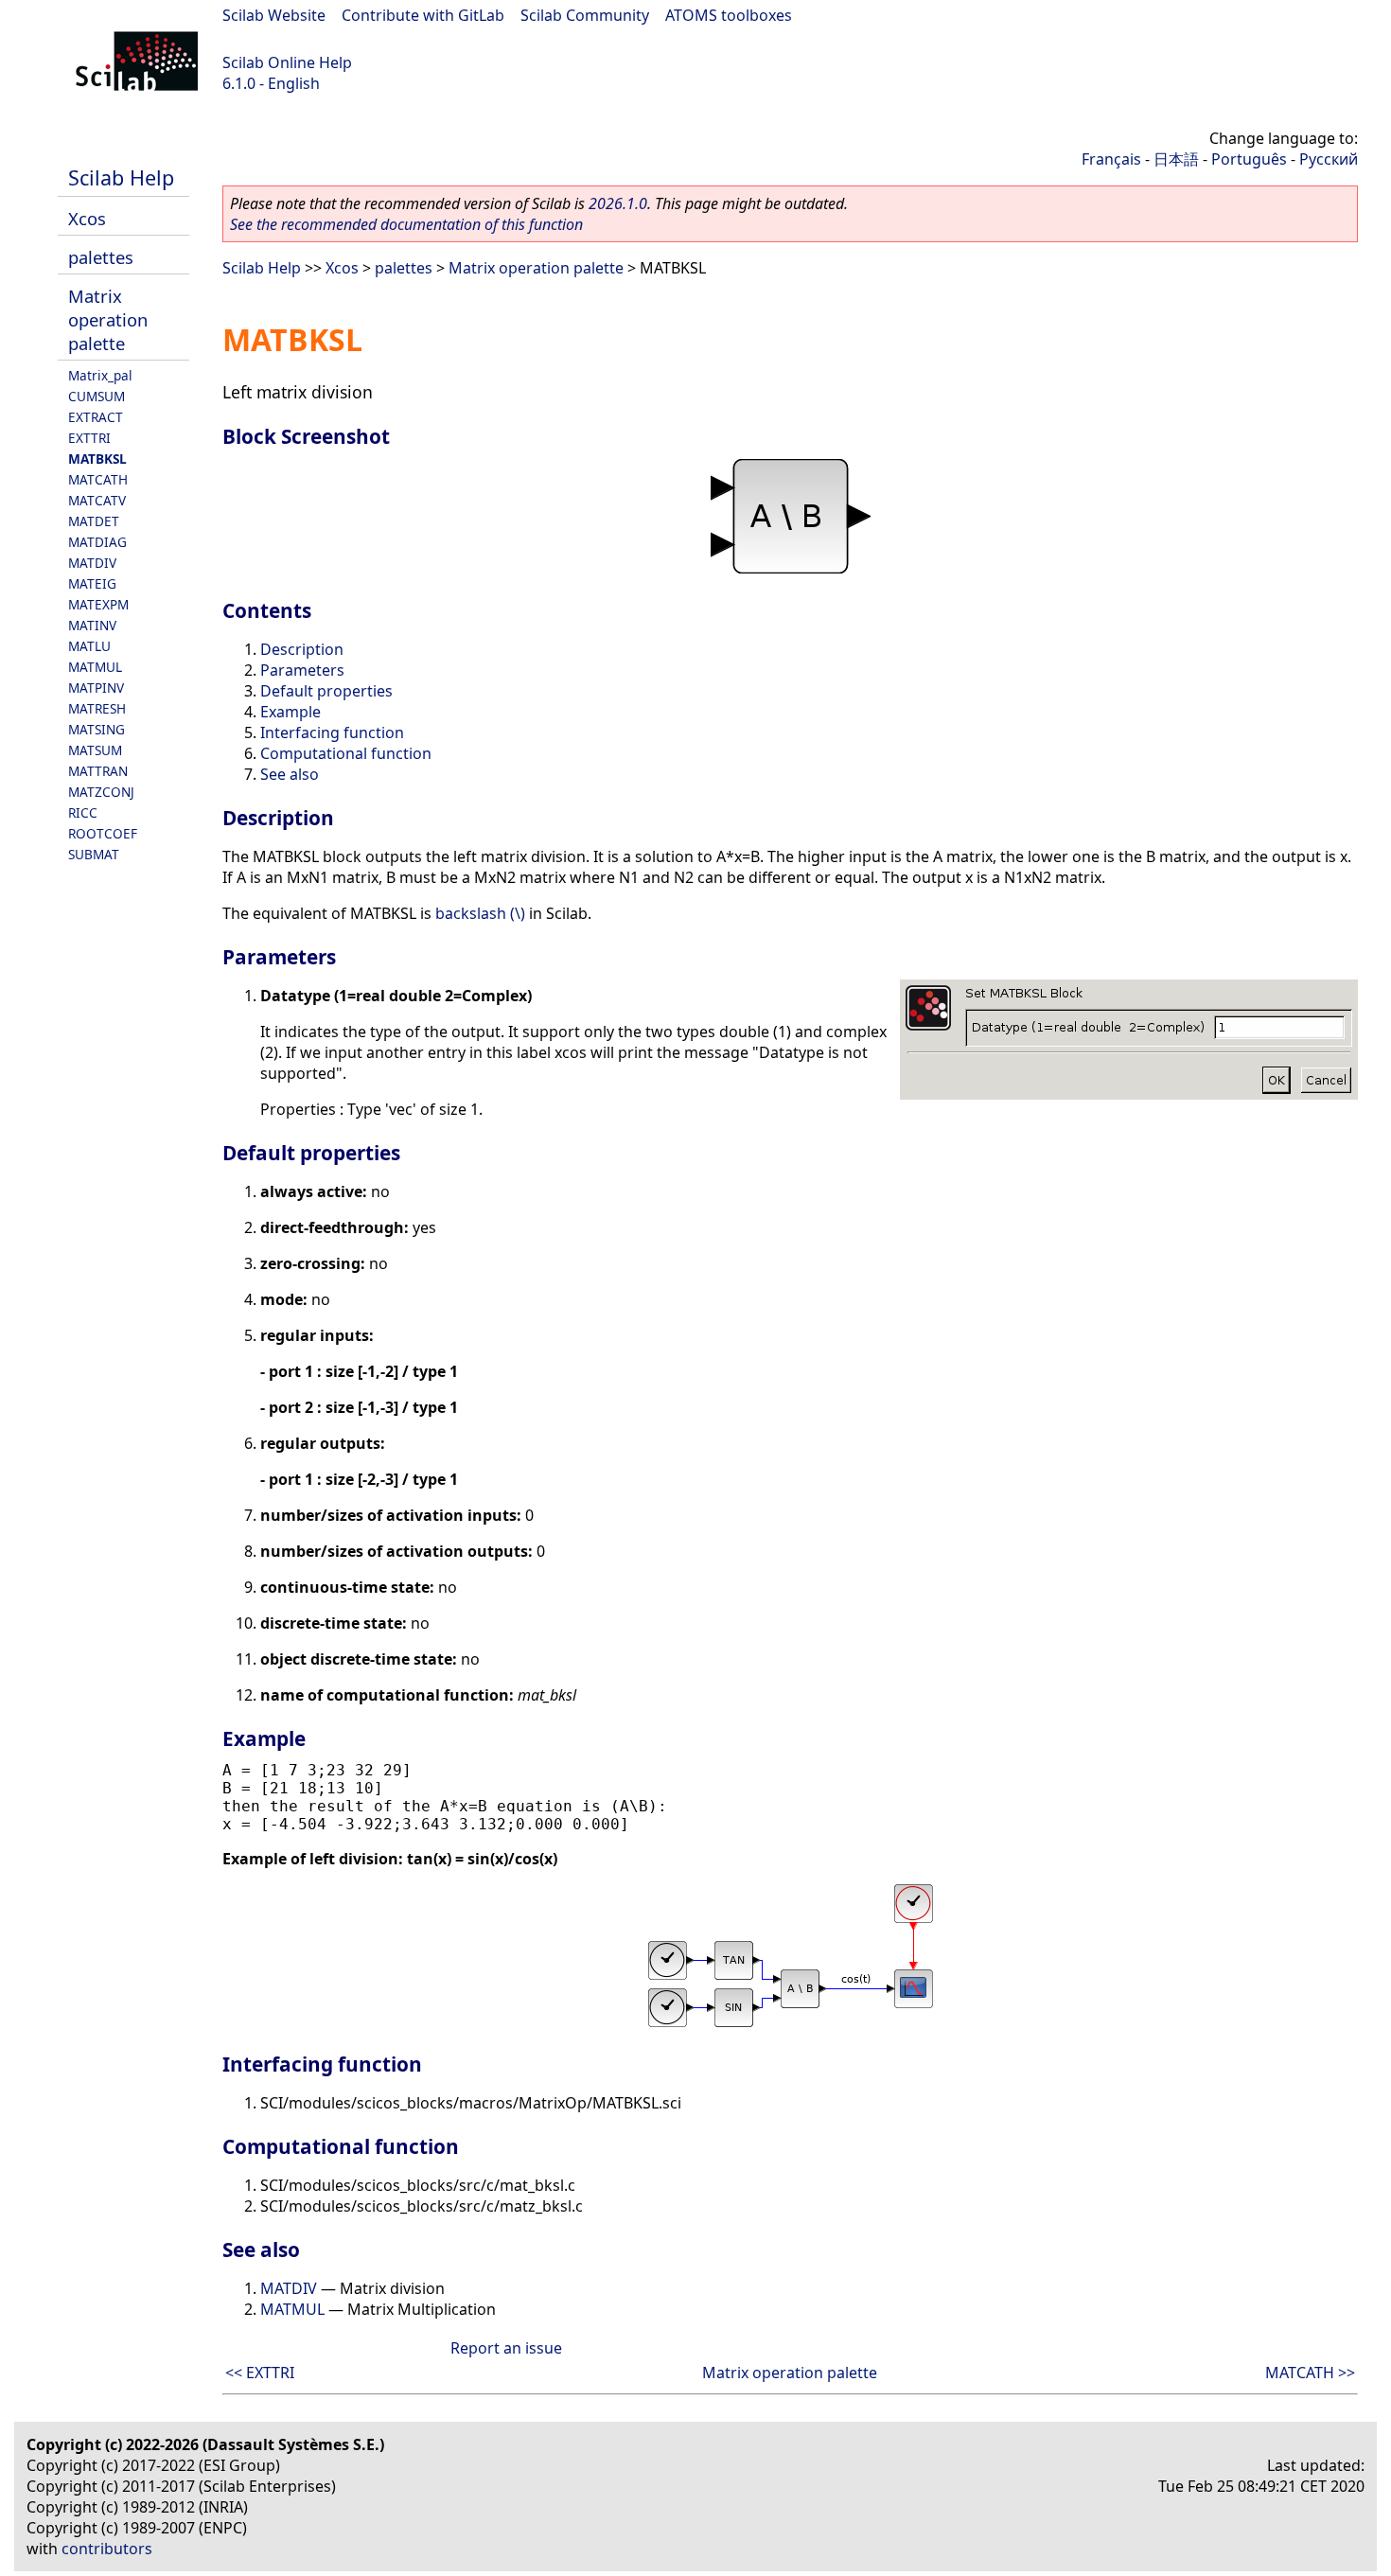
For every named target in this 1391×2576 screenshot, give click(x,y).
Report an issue (506, 2348)
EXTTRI (89, 438)
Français (1111, 159)
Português (1249, 159)
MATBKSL (97, 459)
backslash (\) (480, 913)
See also (290, 774)
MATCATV (97, 500)
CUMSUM (97, 396)
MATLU (89, 646)
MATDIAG (97, 542)
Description (302, 649)
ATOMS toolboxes (729, 15)
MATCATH (98, 479)
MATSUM (95, 750)
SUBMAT (94, 854)
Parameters (302, 670)
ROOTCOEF (103, 833)
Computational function (346, 753)
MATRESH (97, 708)
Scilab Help (121, 177)
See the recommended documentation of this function (406, 224)
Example (291, 712)
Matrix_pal (100, 375)
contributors (107, 2549)
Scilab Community (585, 15)
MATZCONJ (101, 792)
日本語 (1176, 159)
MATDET (94, 521)
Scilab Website (274, 15)
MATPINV (96, 688)
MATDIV (92, 563)
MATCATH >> (1310, 2373)
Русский (1329, 159)
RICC (83, 812)
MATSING (97, 729)
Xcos (87, 218)
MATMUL (95, 667)
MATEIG (92, 583)
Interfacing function (332, 732)
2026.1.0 (618, 203)
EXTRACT (96, 417)
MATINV (92, 625)
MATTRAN (98, 771)
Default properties (326, 691)
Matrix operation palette (108, 319)
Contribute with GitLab (423, 15)
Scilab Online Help (287, 62)
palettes (101, 257)
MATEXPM (98, 604)
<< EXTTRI (260, 2373)
